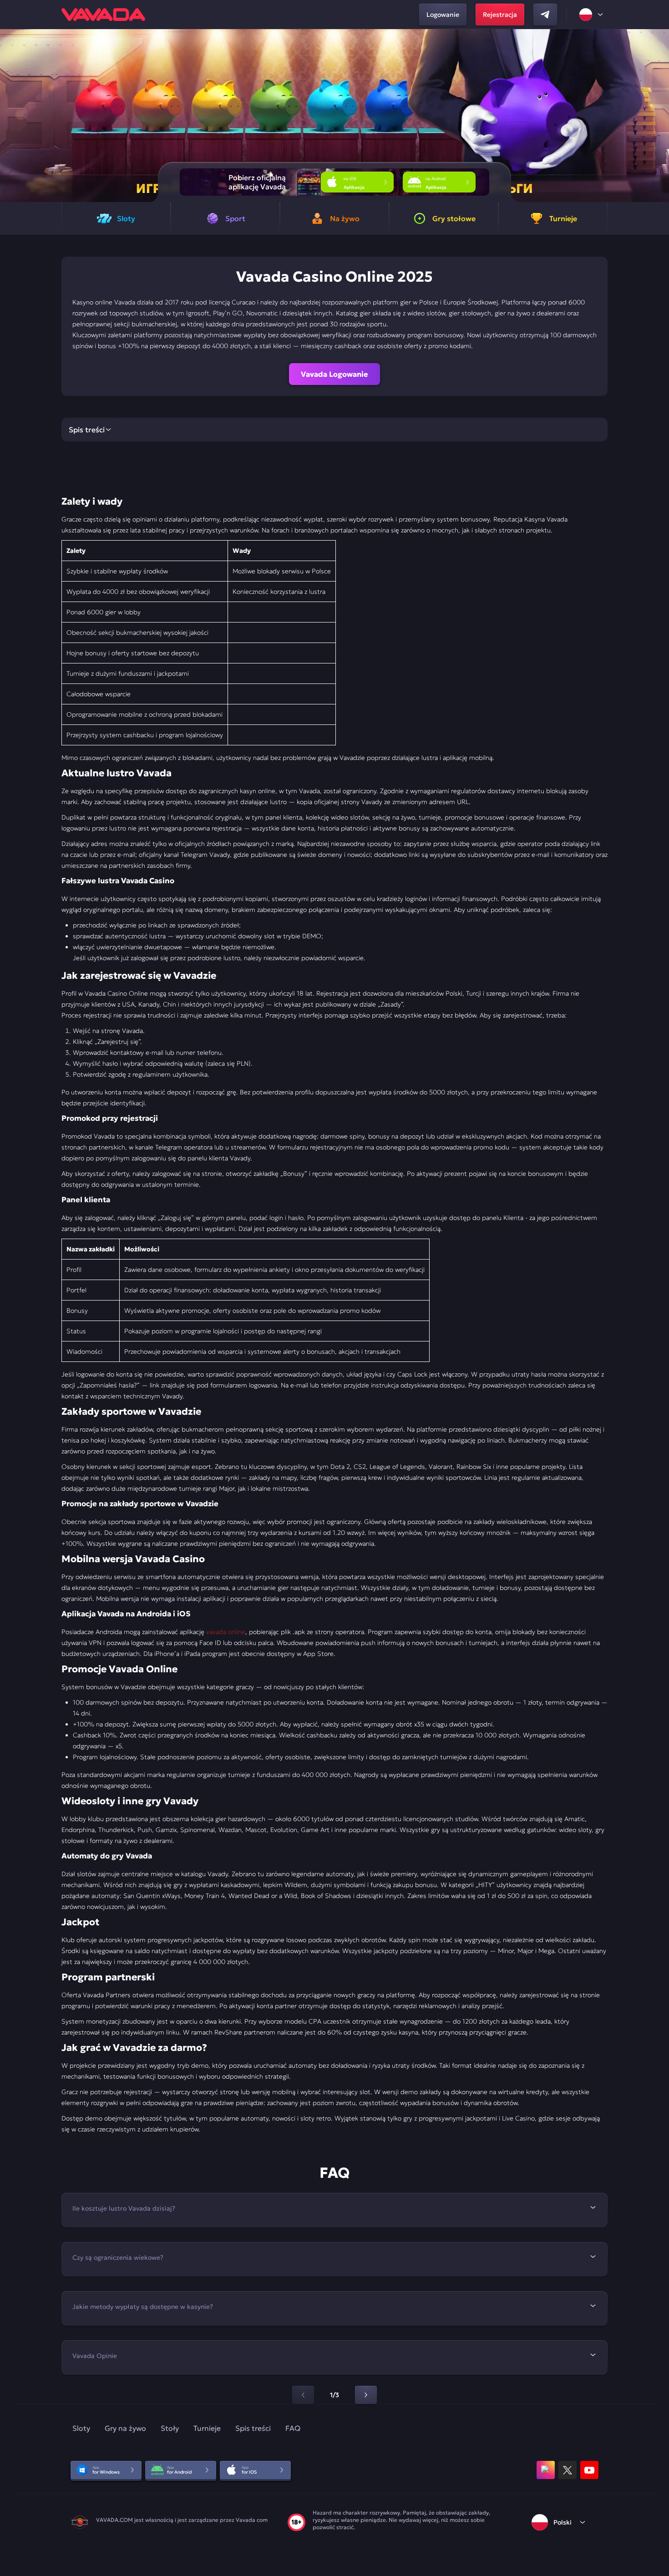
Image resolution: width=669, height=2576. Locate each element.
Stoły (170, 2428)
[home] (103, 15)
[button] (658, 116)
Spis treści (253, 2428)
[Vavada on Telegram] (545, 15)
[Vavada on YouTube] (589, 2470)
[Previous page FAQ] (303, 2395)
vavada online (226, 1632)
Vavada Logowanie (334, 374)
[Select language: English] (592, 15)
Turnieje (207, 2428)
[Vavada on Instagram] (546, 2470)
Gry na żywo (125, 2428)
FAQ (293, 2428)
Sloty (81, 2428)
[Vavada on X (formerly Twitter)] (568, 2470)
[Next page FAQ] (366, 2395)
